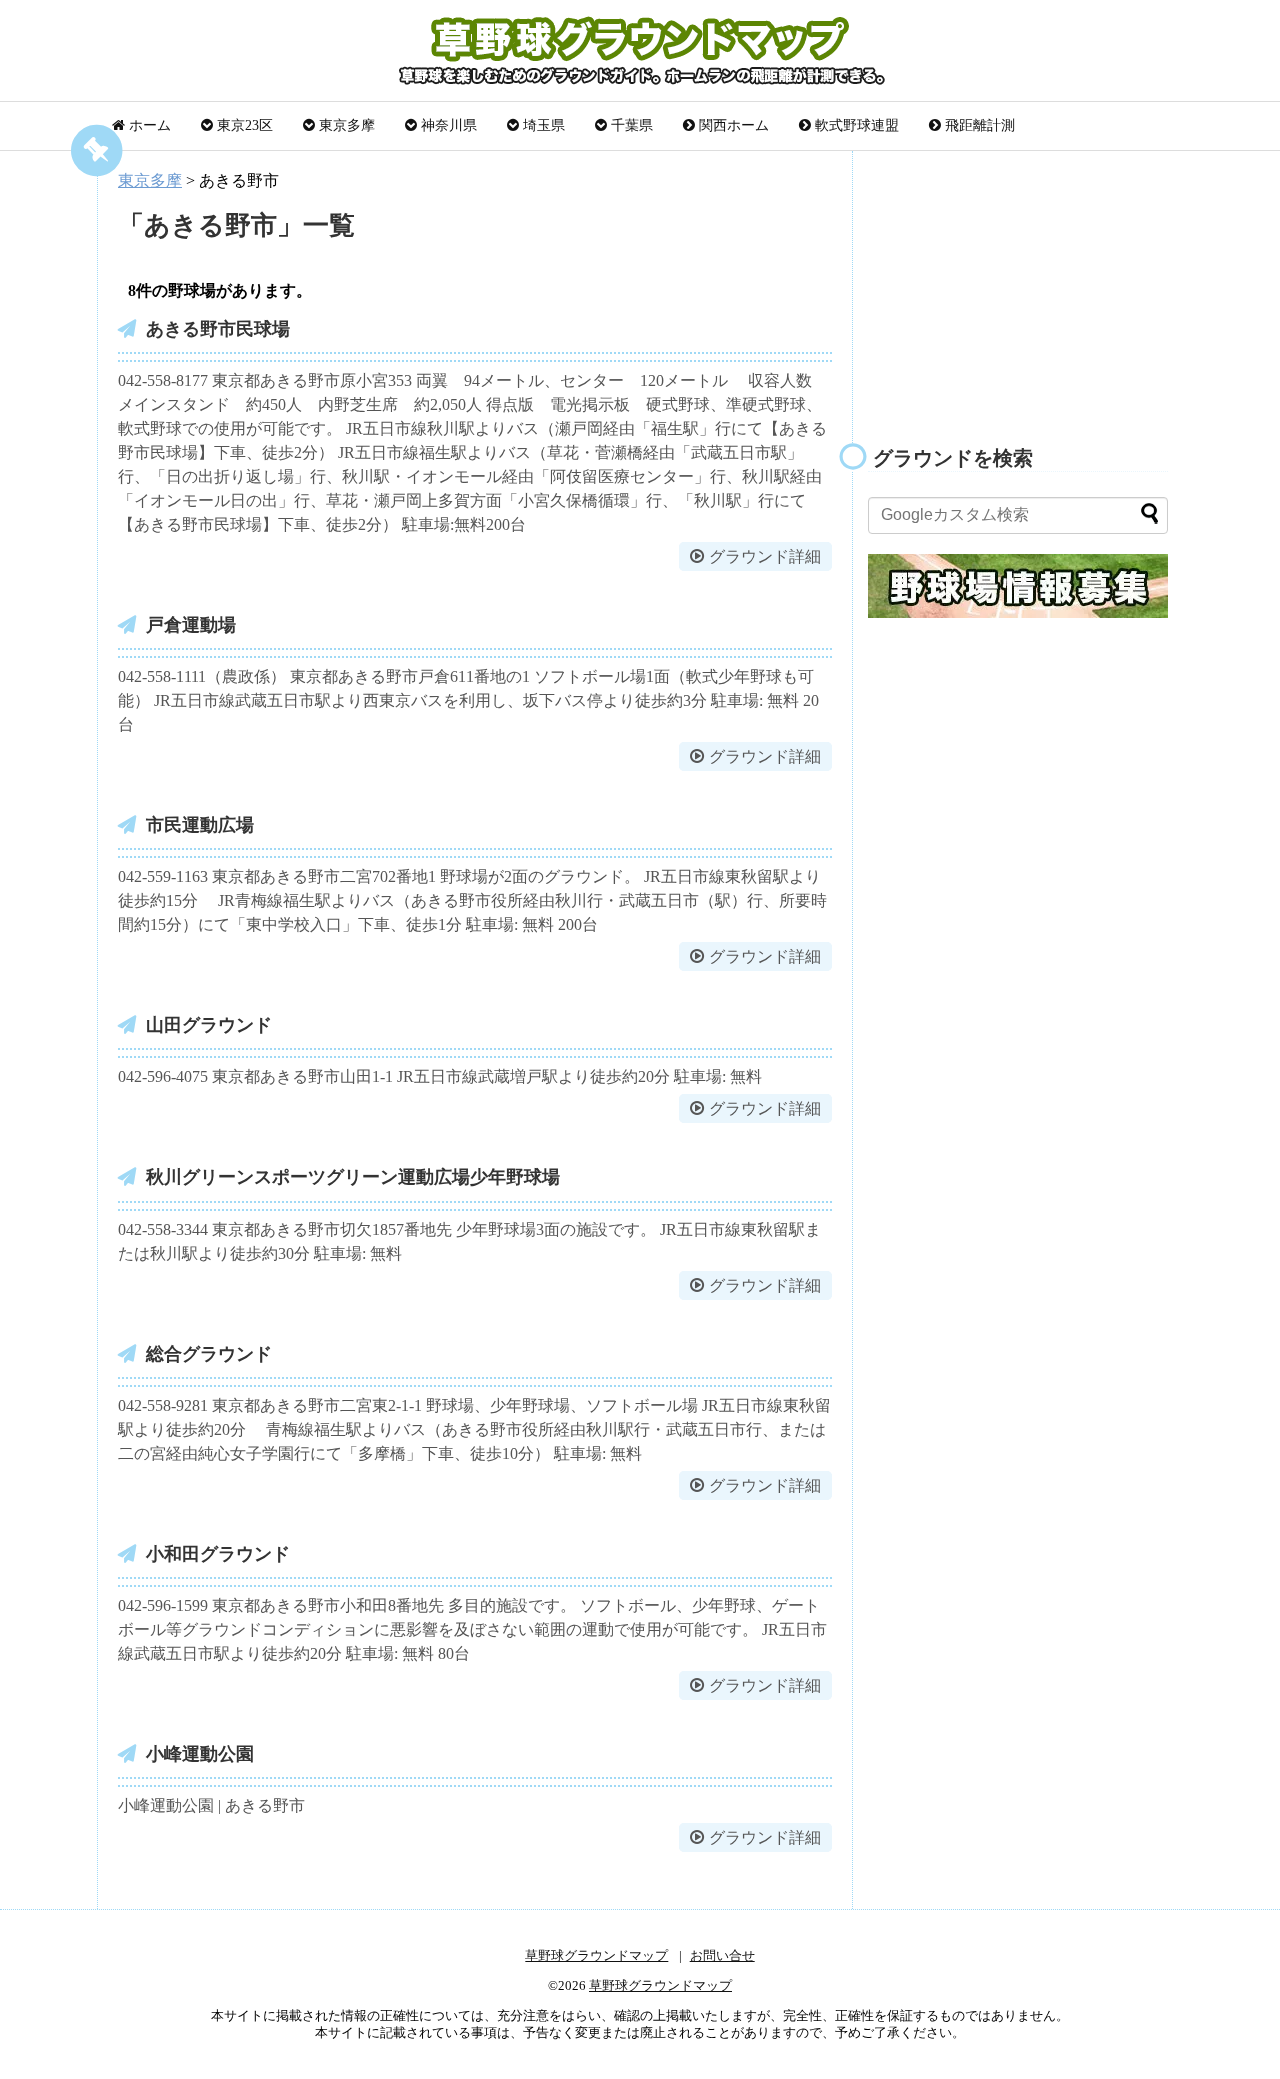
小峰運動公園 (200, 1754)
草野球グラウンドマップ (596, 1956)
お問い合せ (722, 1956)
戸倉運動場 (191, 625)
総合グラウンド (209, 1354)
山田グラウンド (209, 1025)
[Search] (1150, 513)
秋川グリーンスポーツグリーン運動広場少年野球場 (353, 1177)
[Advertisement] (1018, 286)
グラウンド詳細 (765, 556)
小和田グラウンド (218, 1554)
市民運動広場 (200, 825)
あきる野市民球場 (218, 329)
